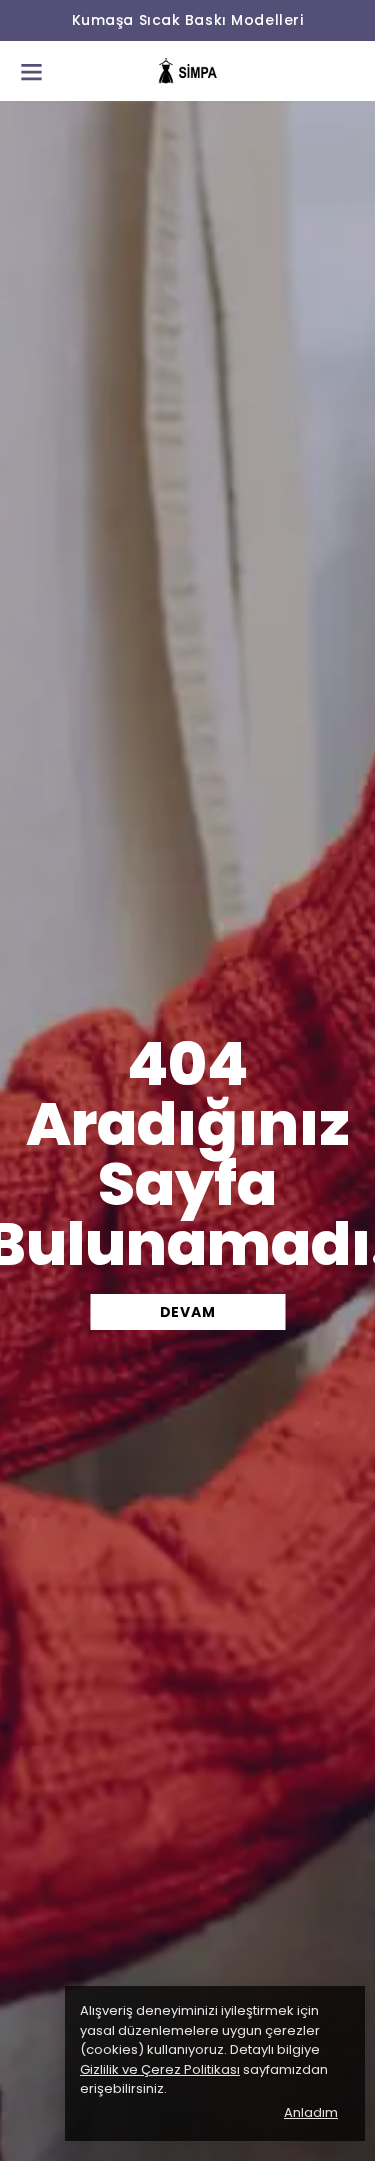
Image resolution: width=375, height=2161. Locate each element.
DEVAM (188, 1312)
